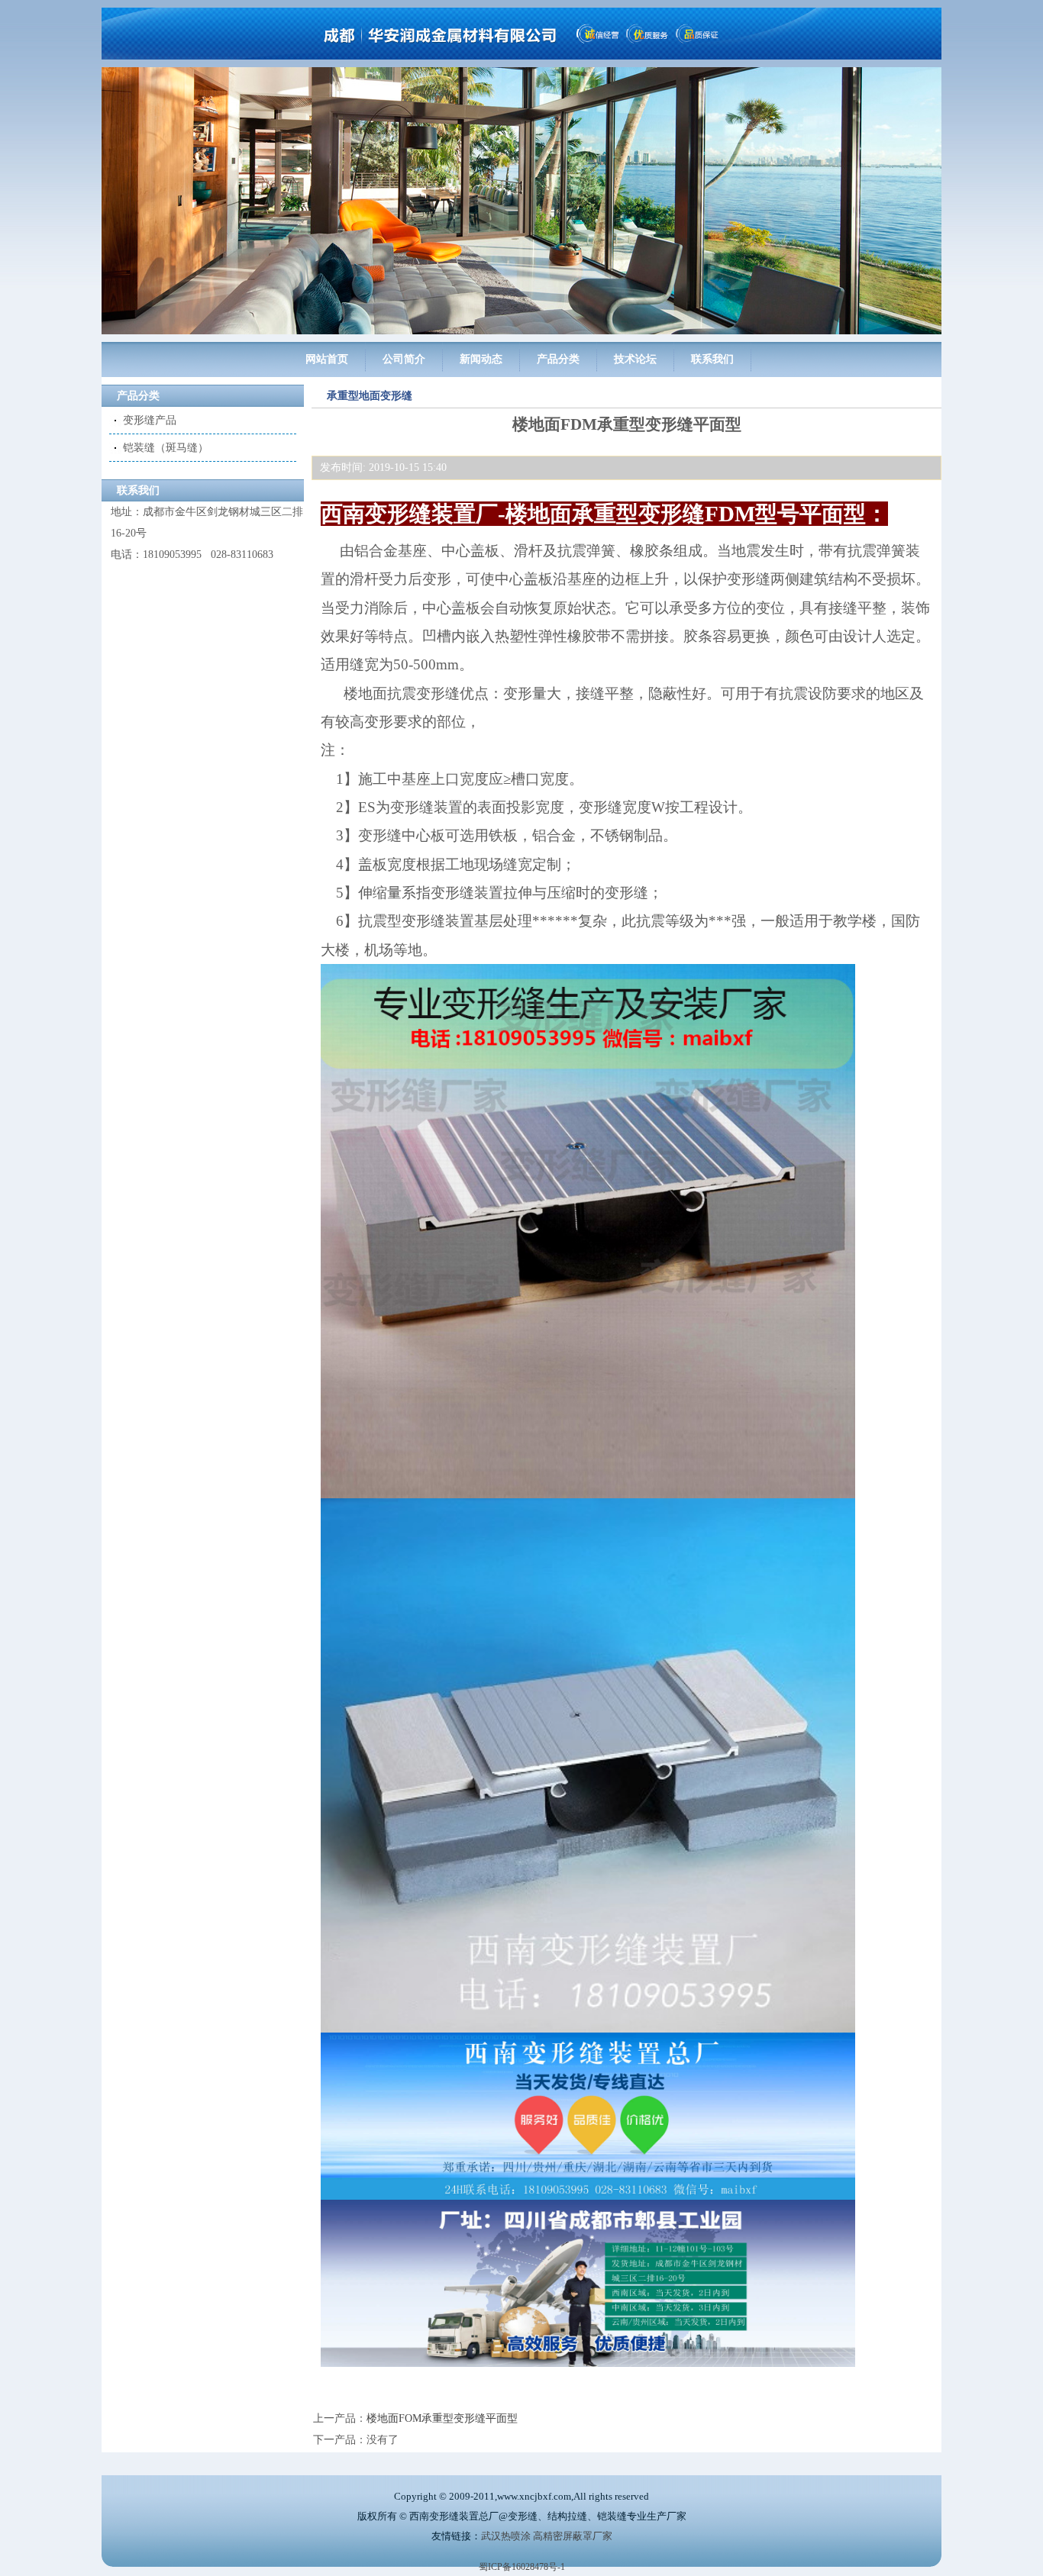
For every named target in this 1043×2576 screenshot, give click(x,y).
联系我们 (712, 359)
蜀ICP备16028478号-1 (522, 2567)
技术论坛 (635, 359)
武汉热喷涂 (506, 2536)
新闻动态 (481, 359)
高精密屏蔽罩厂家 (573, 2536)
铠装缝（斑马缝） (166, 448)
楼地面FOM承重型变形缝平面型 (442, 2418)
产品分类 (558, 359)
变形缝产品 (150, 420)
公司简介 (404, 359)
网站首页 (327, 359)
